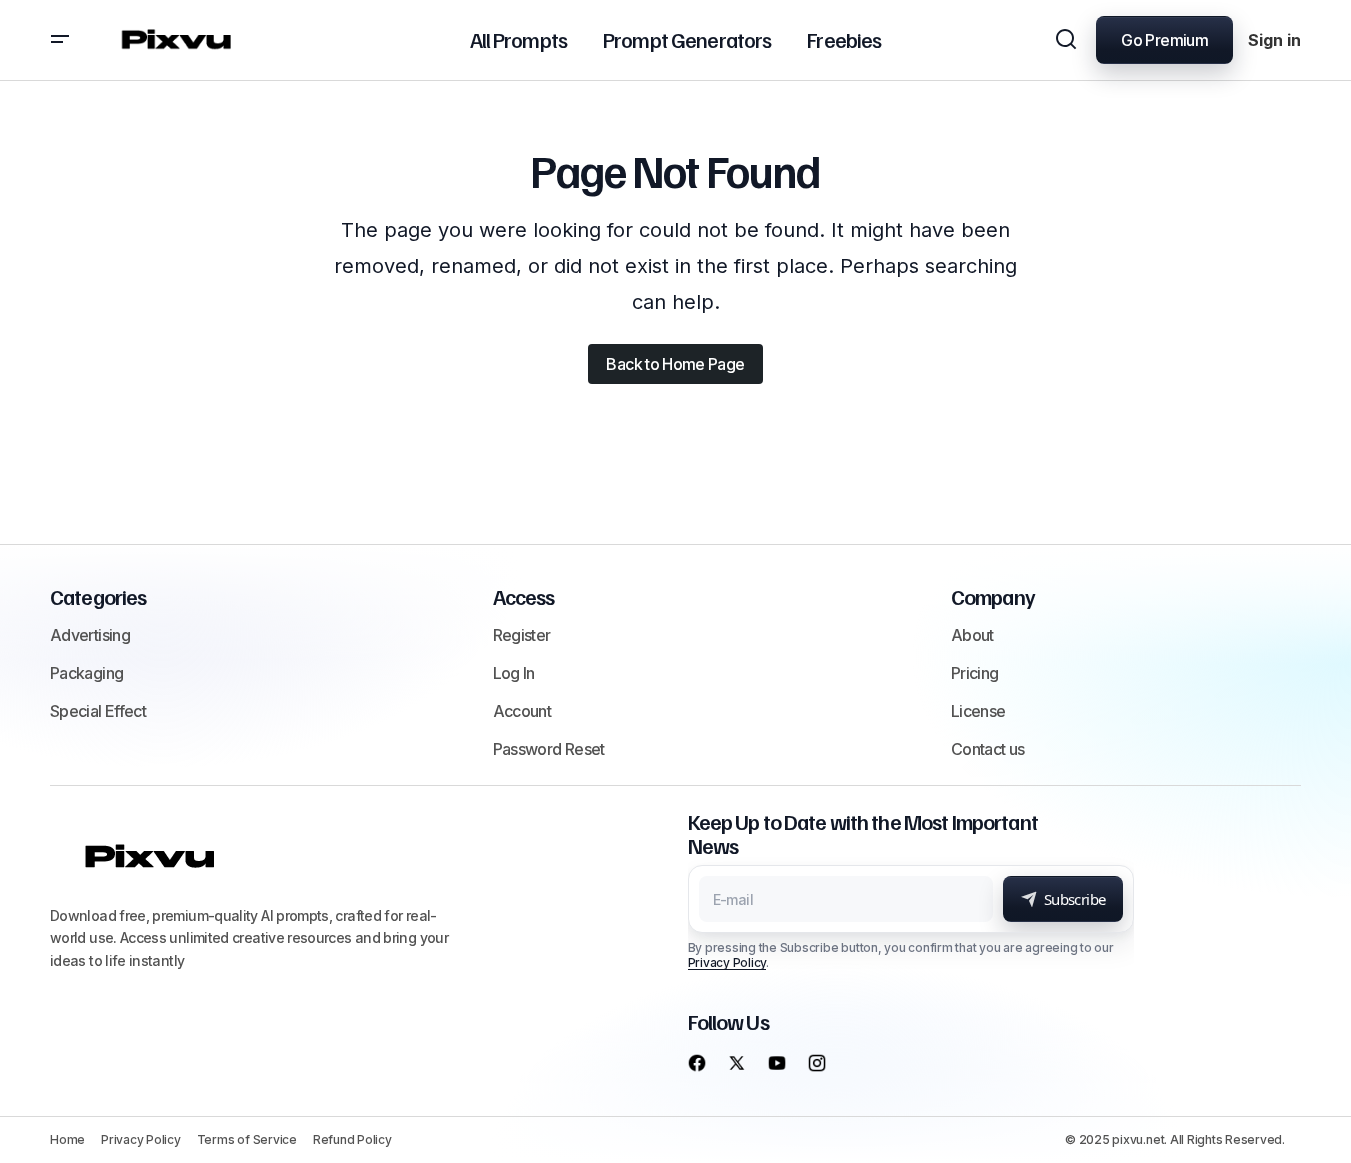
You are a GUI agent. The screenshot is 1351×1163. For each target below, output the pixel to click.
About (972, 635)
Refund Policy (352, 1139)
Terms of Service (247, 1139)
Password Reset (549, 749)
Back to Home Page (675, 364)
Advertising (90, 635)
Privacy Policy (727, 962)
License (978, 711)
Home (67, 1139)
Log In (514, 673)
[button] (60, 40)
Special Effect (98, 711)
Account (522, 711)
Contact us (988, 749)
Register (522, 635)
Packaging (86, 673)
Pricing (975, 673)
